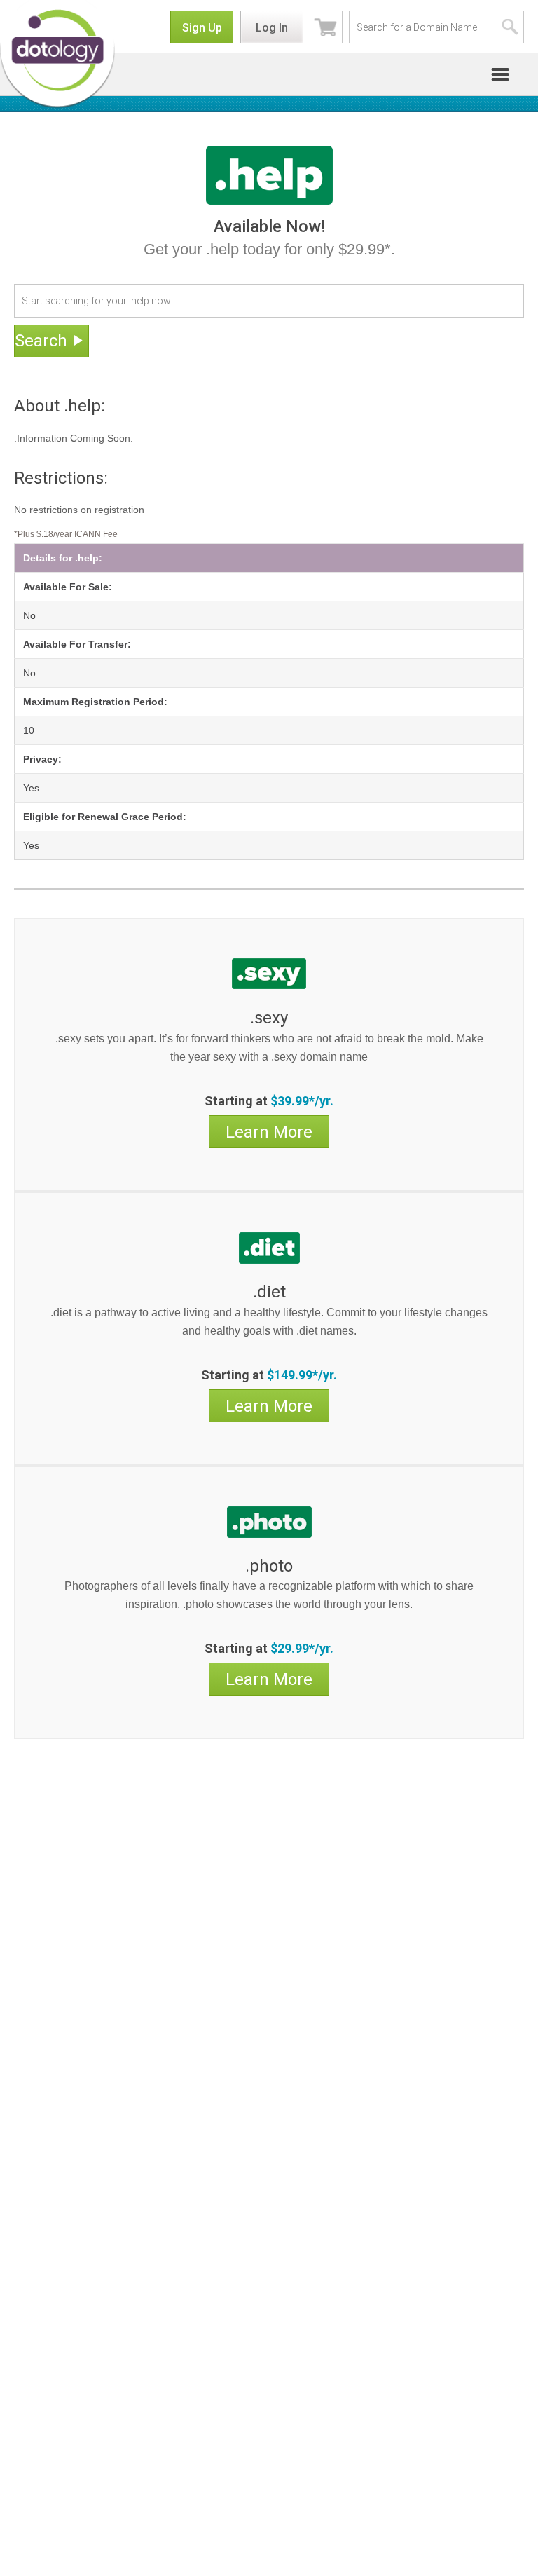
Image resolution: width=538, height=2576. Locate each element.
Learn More (269, 1132)
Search (41, 341)
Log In (272, 28)
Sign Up (202, 28)
